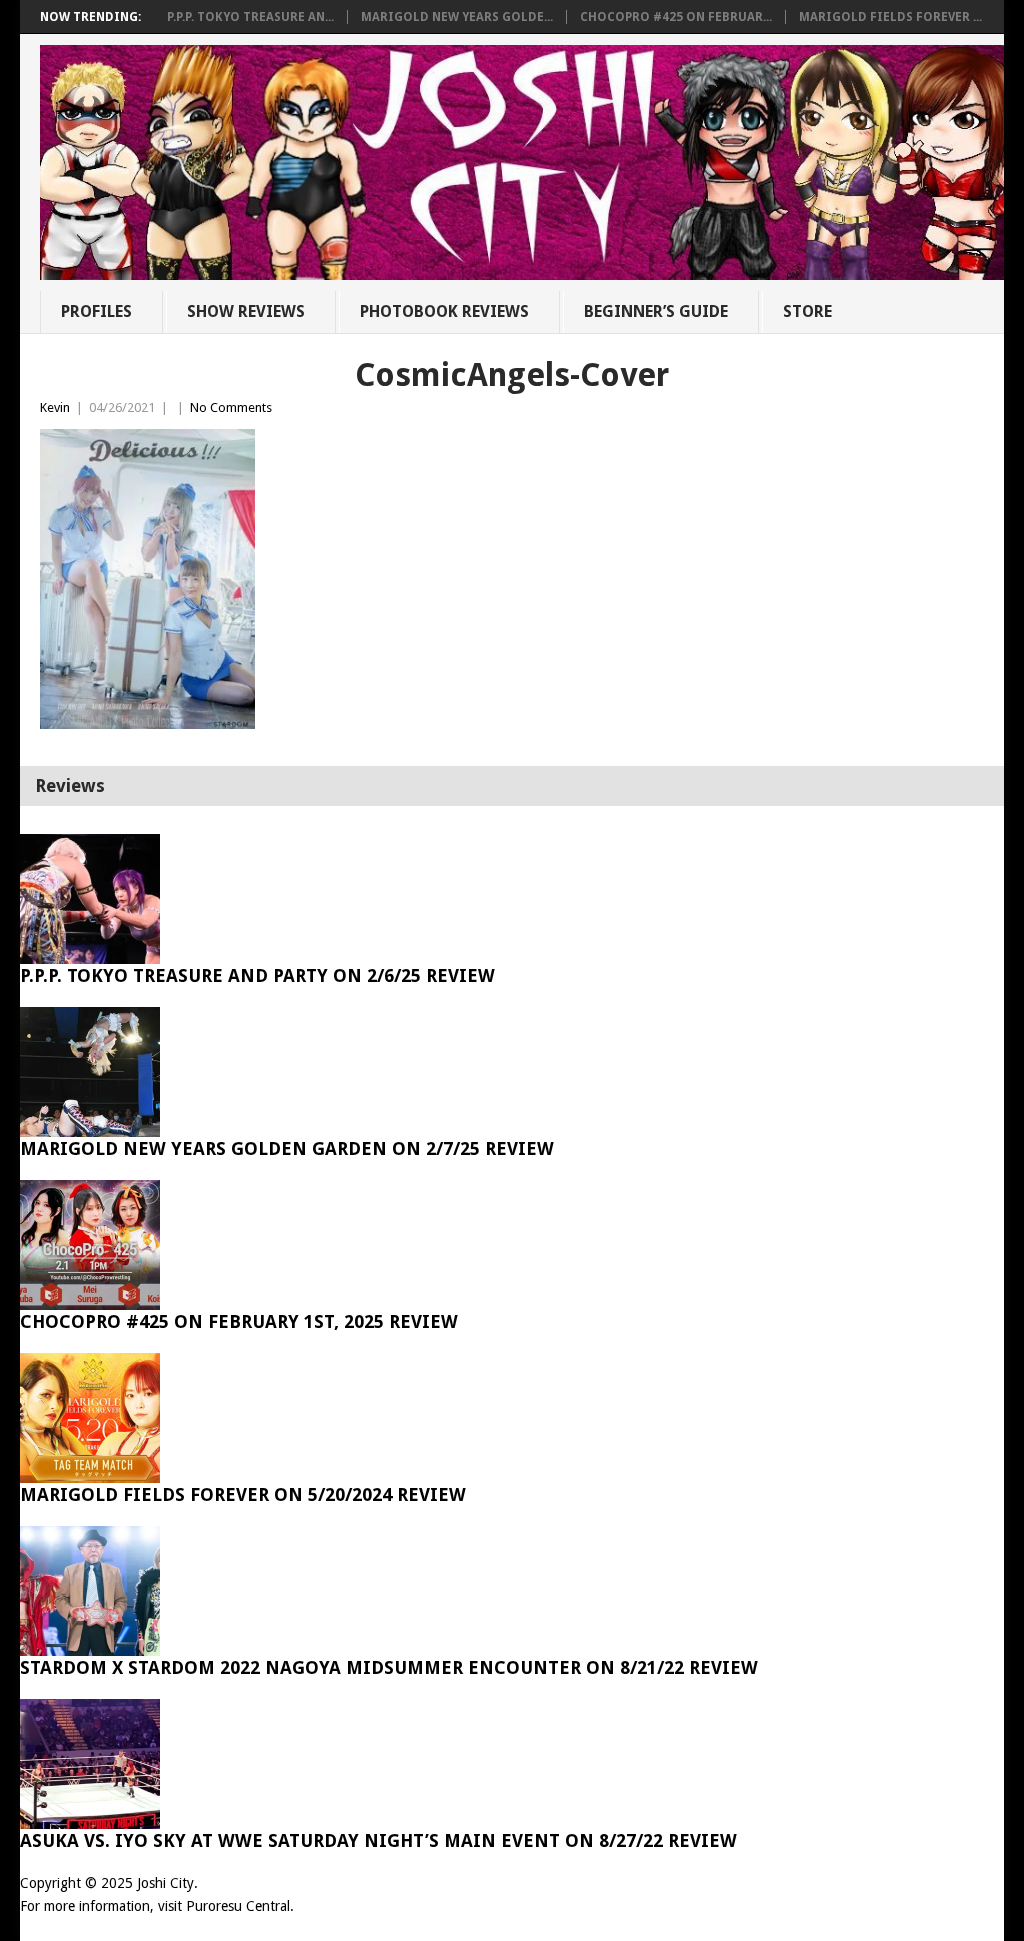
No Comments (231, 407)
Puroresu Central (238, 1906)
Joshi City (165, 1883)
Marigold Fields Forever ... (890, 17)
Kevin (55, 407)
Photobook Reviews (444, 311)
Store (807, 311)
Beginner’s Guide (656, 311)
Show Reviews (246, 311)
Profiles (96, 311)
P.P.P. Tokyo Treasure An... (250, 17)
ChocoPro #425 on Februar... (676, 17)
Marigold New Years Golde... (457, 17)
